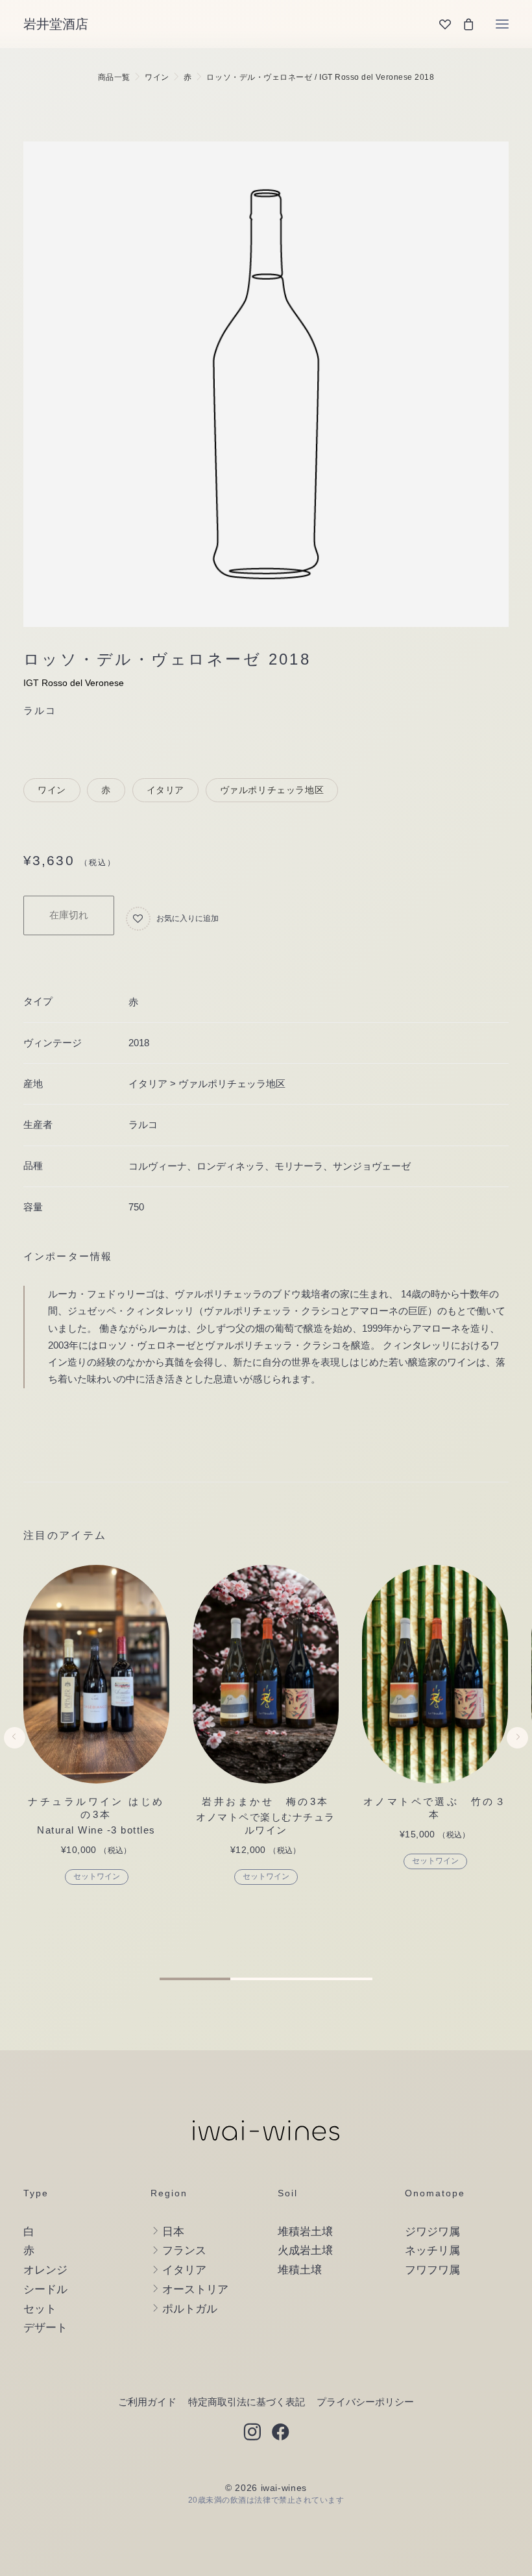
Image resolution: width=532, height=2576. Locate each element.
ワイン (157, 77)
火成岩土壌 (305, 2251)
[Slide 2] (266, 1979)
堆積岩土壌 (305, 2232)
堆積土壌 (300, 2270)
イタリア (166, 790)
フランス (184, 2251)
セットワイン (97, 1876)
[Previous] (15, 1766)
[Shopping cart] (463, 24)
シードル (45, 2289)
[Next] (517, 1766)
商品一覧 (114, 77)
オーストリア (195, 2289)
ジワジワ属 (432, 2232)
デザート (45, 2328)
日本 (173, 2232)
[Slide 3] (337, 1979)
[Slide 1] (195, 1979)
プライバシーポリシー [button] (365, 2402)
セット (40, 2309)
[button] (502, 24)
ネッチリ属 (432, 2251)
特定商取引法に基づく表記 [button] (247, 2402)
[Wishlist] (439, 24)
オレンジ (45, 2270)
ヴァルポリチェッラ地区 (272, 790)
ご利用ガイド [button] (147, 2402)
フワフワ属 (432, 2270)
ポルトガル (190, 2309)
